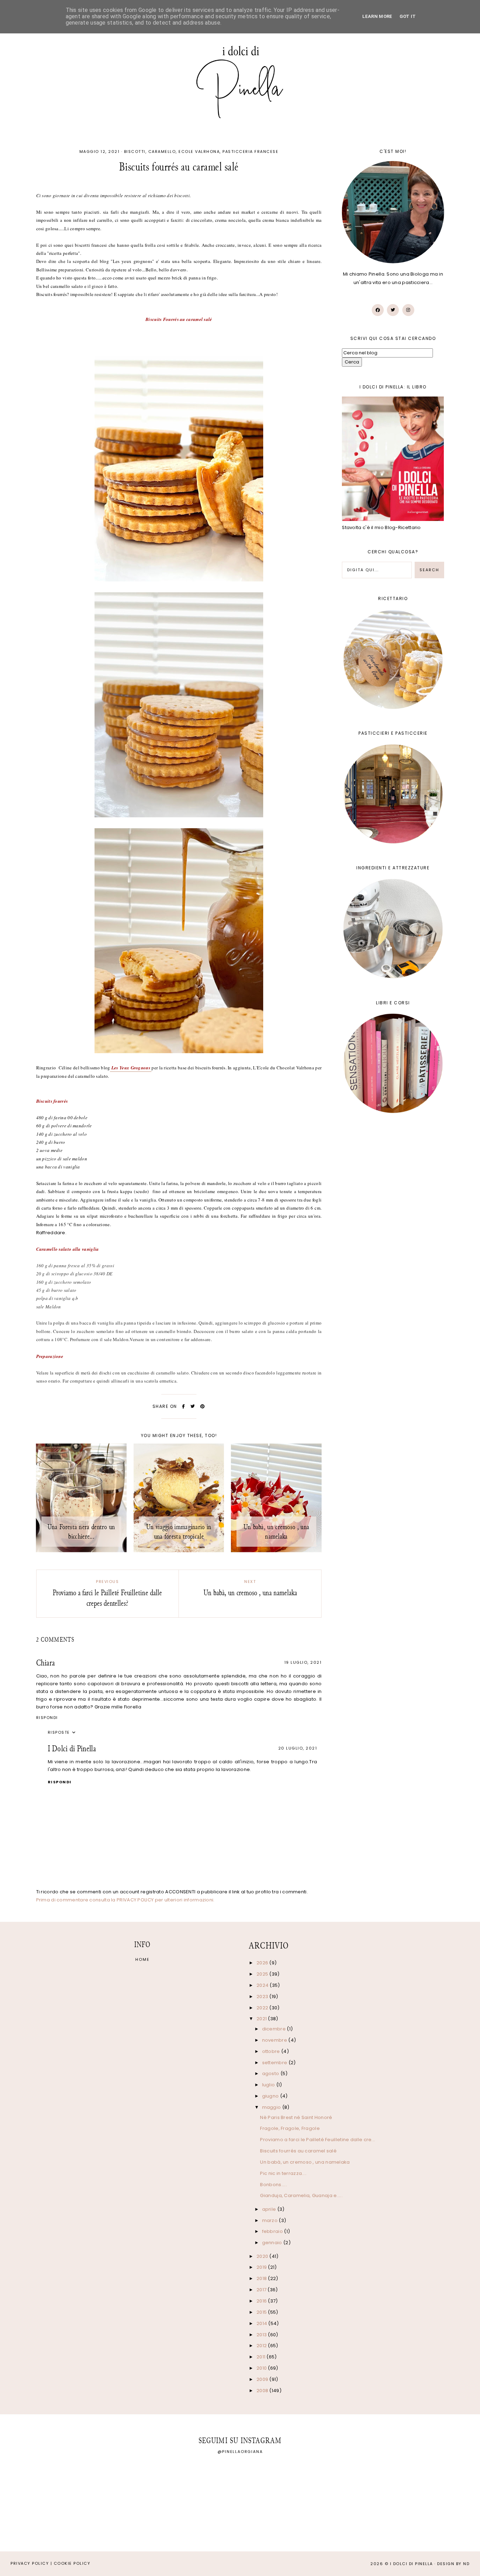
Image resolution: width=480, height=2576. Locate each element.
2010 (262, 2368)
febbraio (273, 2231)
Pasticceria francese (250, 152)
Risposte (59, 1732)
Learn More (377, 16)
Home (142, 1959)
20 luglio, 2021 (298, 1748)
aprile (270, 2209)
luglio (269, 2085)
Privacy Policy (30, 2563)
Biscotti (135, 152)
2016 (262, 2301)
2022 (263, 2008)
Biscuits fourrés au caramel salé (298, 2151)
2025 (263, 1974)
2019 (262, 2267)
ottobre (272, 2051)
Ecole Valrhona (199, 152)
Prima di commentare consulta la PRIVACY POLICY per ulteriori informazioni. (125, 1900)
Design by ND (453, 2564)
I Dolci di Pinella (72, 1749)
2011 (262, 2357)
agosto (271, 2073)
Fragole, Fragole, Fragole (290, 2128)
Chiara (46, 1663)
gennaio (273, 2243)
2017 (262, 2290)
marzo (271, 2220)
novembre (275, 2040)
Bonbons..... (274, 2185)
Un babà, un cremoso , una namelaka (305, 2162)
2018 (262, 2278)
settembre (275, 2063)
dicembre (275, 2029)
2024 (263, 1985)
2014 (262, 2323)
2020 (263, 2256)
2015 (262, 2312)
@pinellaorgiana (240, 2452)
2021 (262, 2019)
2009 (263, 2379)
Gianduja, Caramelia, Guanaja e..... (301, 2195)
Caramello (162, 152)
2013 (262, 2335)
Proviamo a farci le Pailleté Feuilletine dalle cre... (317, 2140)
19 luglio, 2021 (303, 1662)
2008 (263, 2391)
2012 (262, 2346)
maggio (272, 2107)
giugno (271, 2096)
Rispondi (47, 1718)
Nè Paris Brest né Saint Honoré (296, 2117)
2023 (263, 1997)
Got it (408, 16)
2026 (263, 1963)
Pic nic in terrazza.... (283, 2173)
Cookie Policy (72, 2563)
